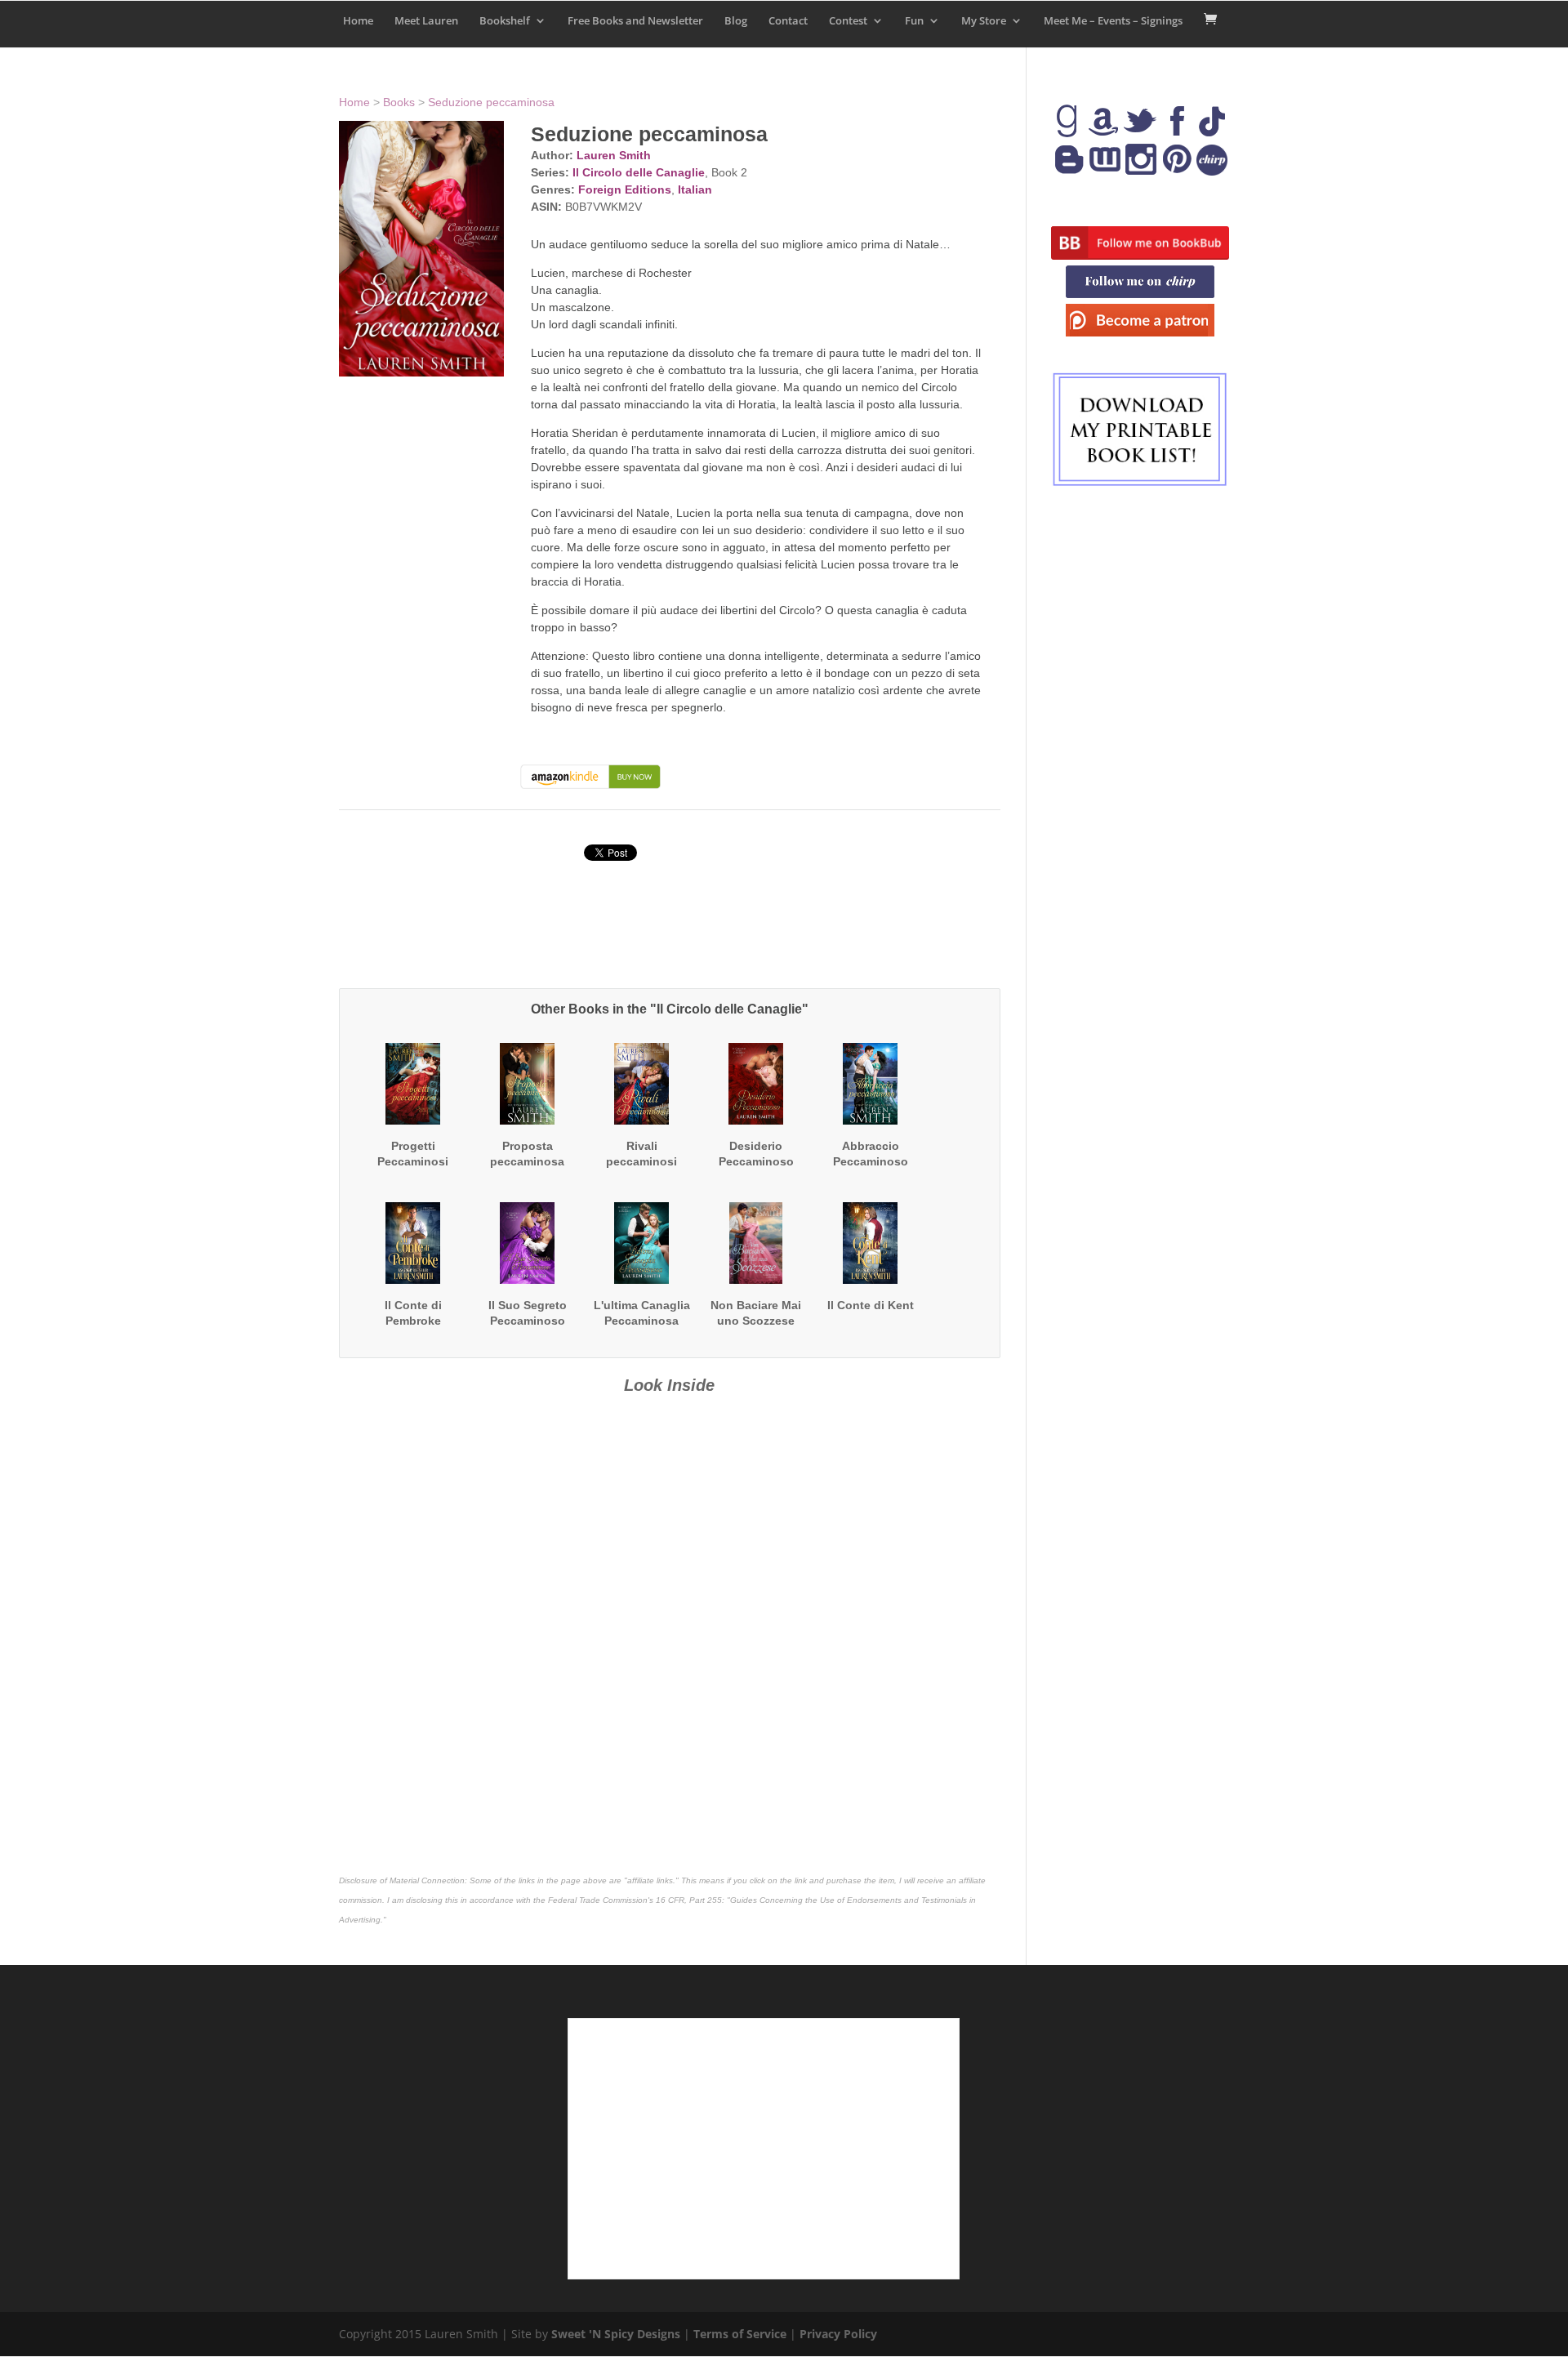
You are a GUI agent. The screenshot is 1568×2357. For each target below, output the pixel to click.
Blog (736, 21)
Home (358, 21)
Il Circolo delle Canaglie (639, 172)
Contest (848, 21)
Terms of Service (740, 2334)
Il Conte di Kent (871, 1305)
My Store (984, 21)
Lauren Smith (614, 155)
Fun (914, 21)
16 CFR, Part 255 (689, 1900)
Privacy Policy (838, 2334)
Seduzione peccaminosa (491, 102)
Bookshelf (505, 21)
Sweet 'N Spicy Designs (616, 2334)
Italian (695, 189)
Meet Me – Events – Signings (1113, 21)
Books (399, 102)
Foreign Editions (625, 189)
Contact (788, 21)
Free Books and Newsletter (635, 21)
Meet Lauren (426, 21)
